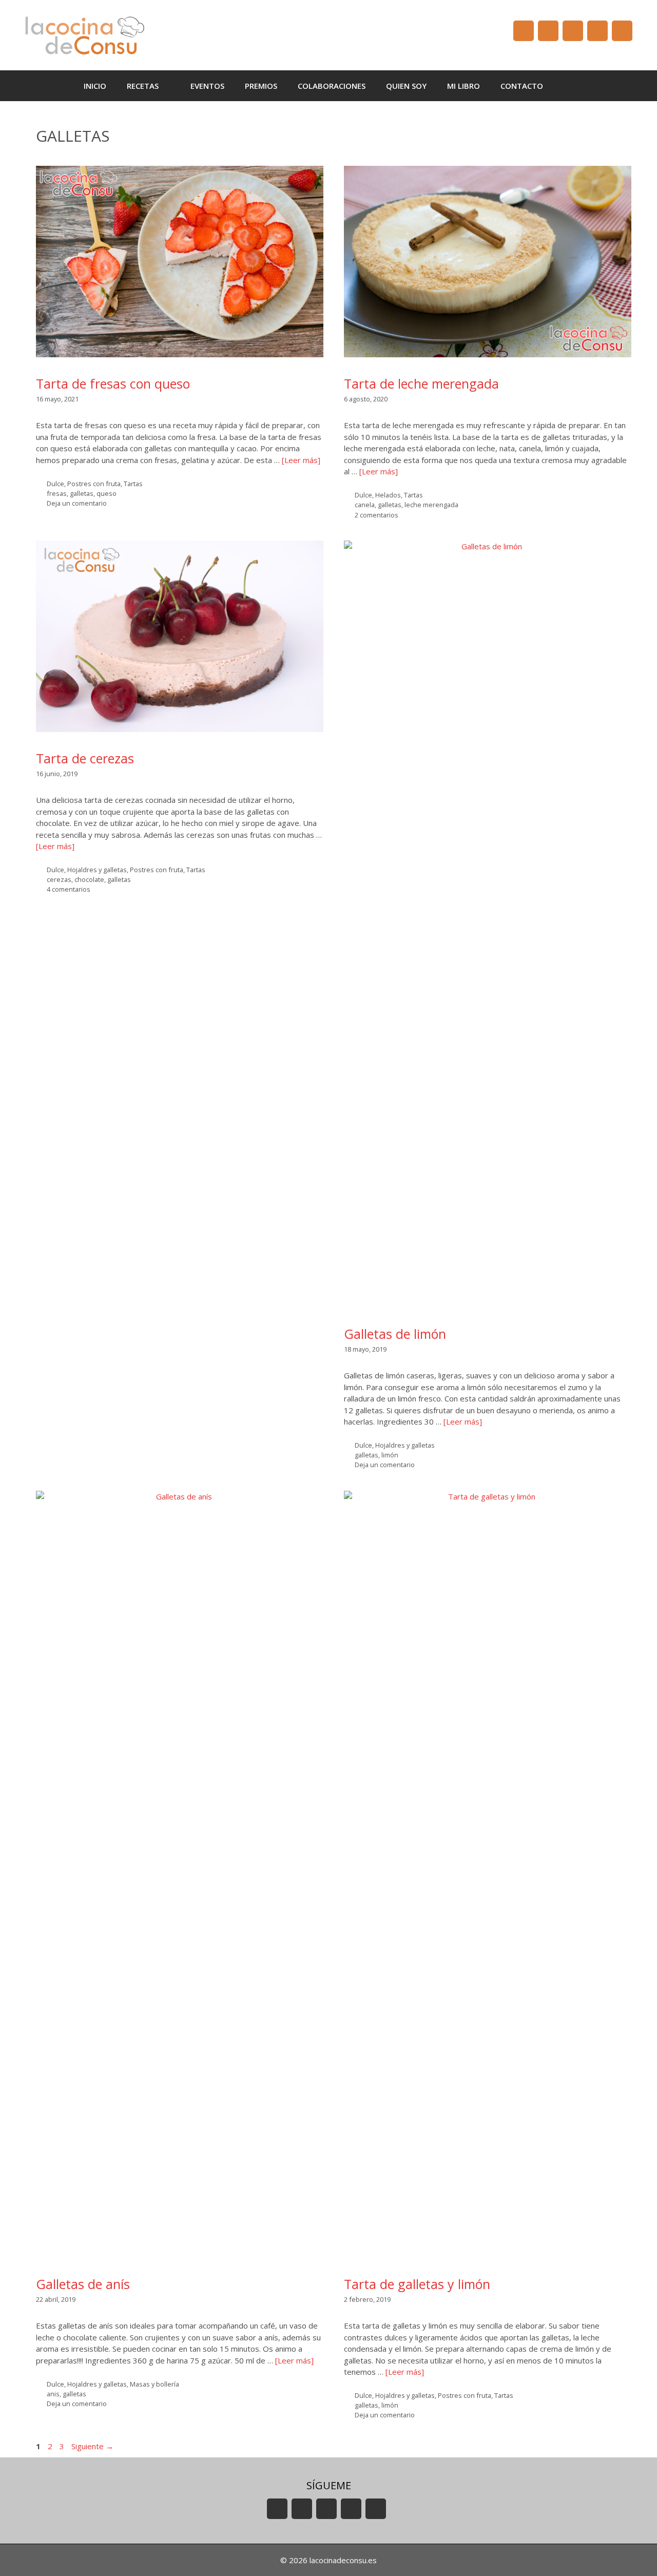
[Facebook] (548, 31)
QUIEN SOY (406, 86)
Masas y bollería (154, 2384)
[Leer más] (301, 460)
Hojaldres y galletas (97, 870)
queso (107, 493)
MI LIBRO (463, 86)
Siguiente (92, 2446)
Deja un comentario (77, 503)
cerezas (59, 879)
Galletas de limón (395, 1334)
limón (390, 1455)
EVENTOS (207, 86)
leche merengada (431, 505)
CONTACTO (522, 86)
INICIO (95, 86)
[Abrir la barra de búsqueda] (568, 86)
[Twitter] (573, 31)
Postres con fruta (94, 484)
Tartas (133, 484)
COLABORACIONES (332, 86)
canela (365, 505)
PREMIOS (261, 86)
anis (53, 2394)
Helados (388, 495)
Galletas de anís (83, 2284)
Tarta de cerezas (85, 758)
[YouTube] (524, 31)
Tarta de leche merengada (421, 383)
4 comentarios (69, 889)
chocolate (89, 879)
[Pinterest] (622, 31)
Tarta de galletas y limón (417, 2284)
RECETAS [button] (143, 86)
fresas (57, 493)
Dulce (55, 484)
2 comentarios (376, 515)
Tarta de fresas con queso (113, 383)
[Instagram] (597, 31)
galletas (82, 493)
